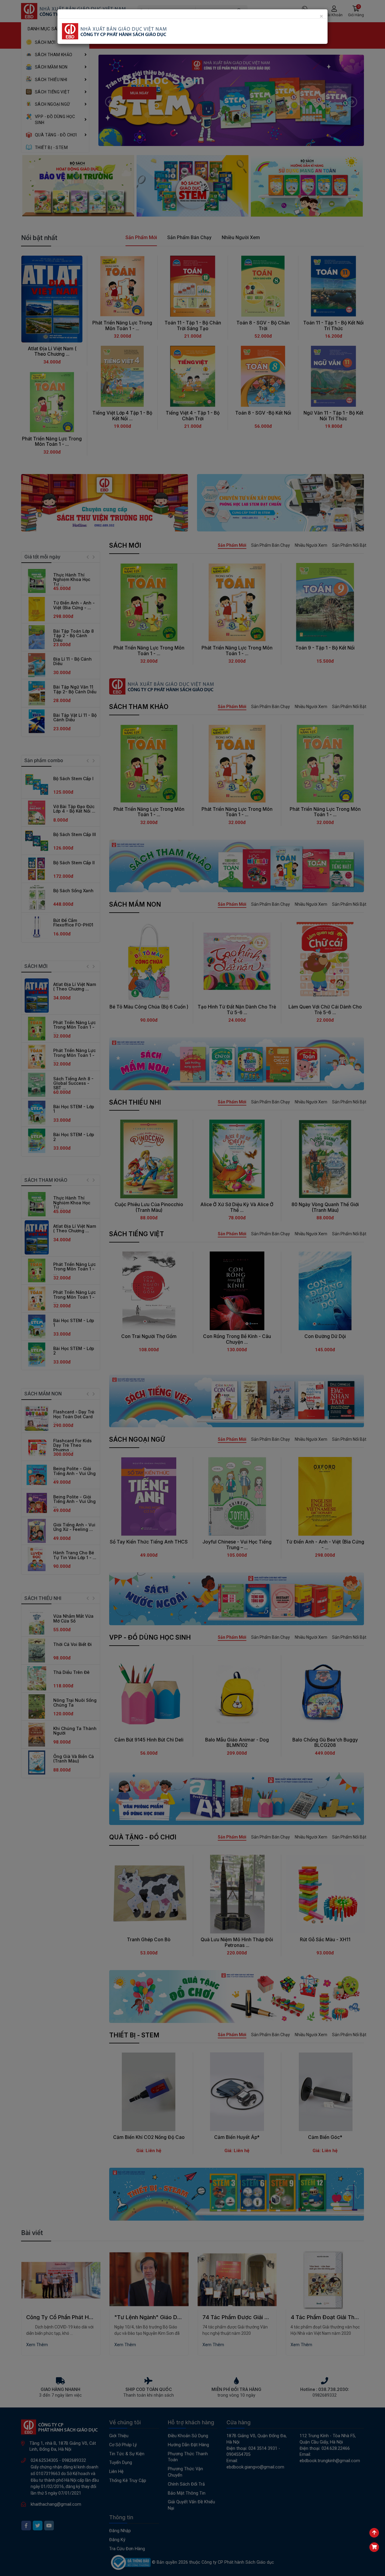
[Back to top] (374, 2533)
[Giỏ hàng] (374, 2547)
